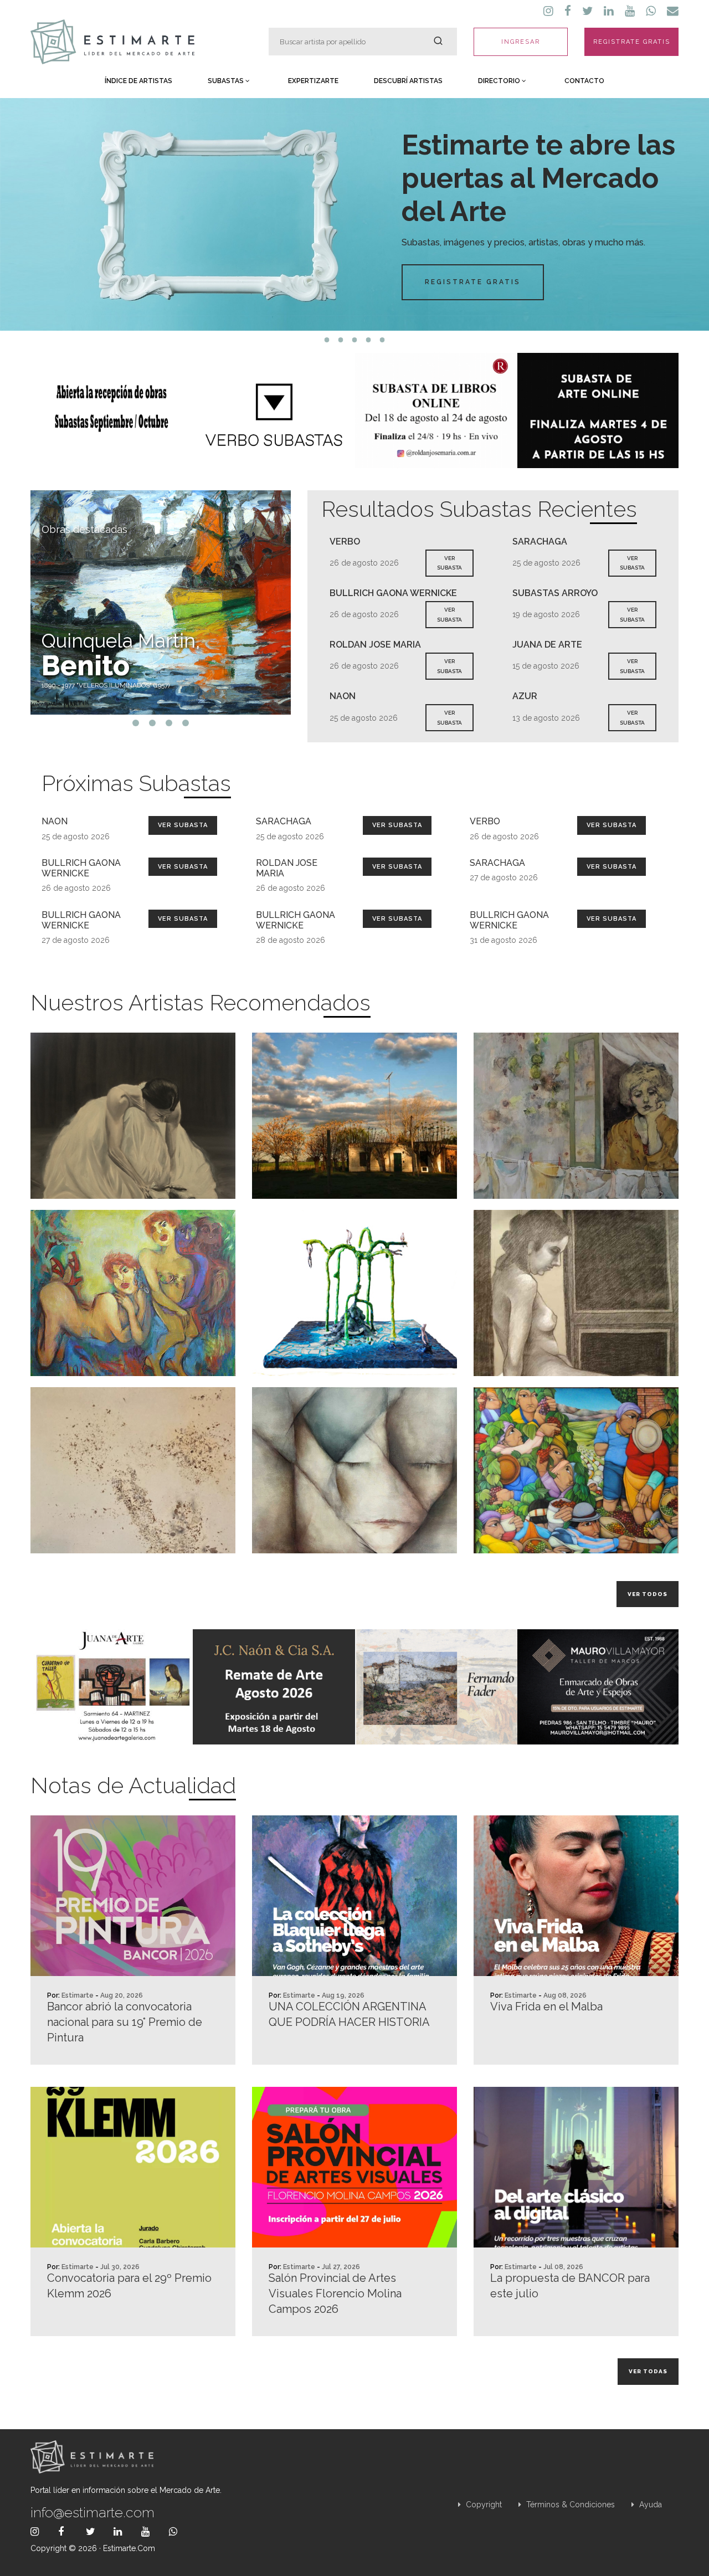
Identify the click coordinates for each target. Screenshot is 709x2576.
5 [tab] (382, 340)
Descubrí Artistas (408, 81)
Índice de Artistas (138, 81)
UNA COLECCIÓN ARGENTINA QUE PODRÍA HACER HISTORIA (349, 2014)
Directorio (500, 81)
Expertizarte (313, 81)
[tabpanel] (354, 214)
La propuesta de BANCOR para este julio (570, 2286)
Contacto (584, 81)
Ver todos (648, 1594)
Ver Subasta (183, 825)
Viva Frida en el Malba (546, 2007)
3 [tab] (355, 340)
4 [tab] (369, 340)
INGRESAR (521, 42)
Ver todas (648, 2371)
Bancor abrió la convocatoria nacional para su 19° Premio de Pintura (125, 2022)
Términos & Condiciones (569, 2505)
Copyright (483, 2505)
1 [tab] (327, 340)
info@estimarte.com (93, 2512)
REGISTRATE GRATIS (632, 42)
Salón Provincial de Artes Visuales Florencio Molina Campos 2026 (335, 2293)
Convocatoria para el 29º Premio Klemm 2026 (129, 2286)
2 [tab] (341, 340)
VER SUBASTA (449, 563)
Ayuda (649, 2505)
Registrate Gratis (473, 282)
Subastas (227, 81)
